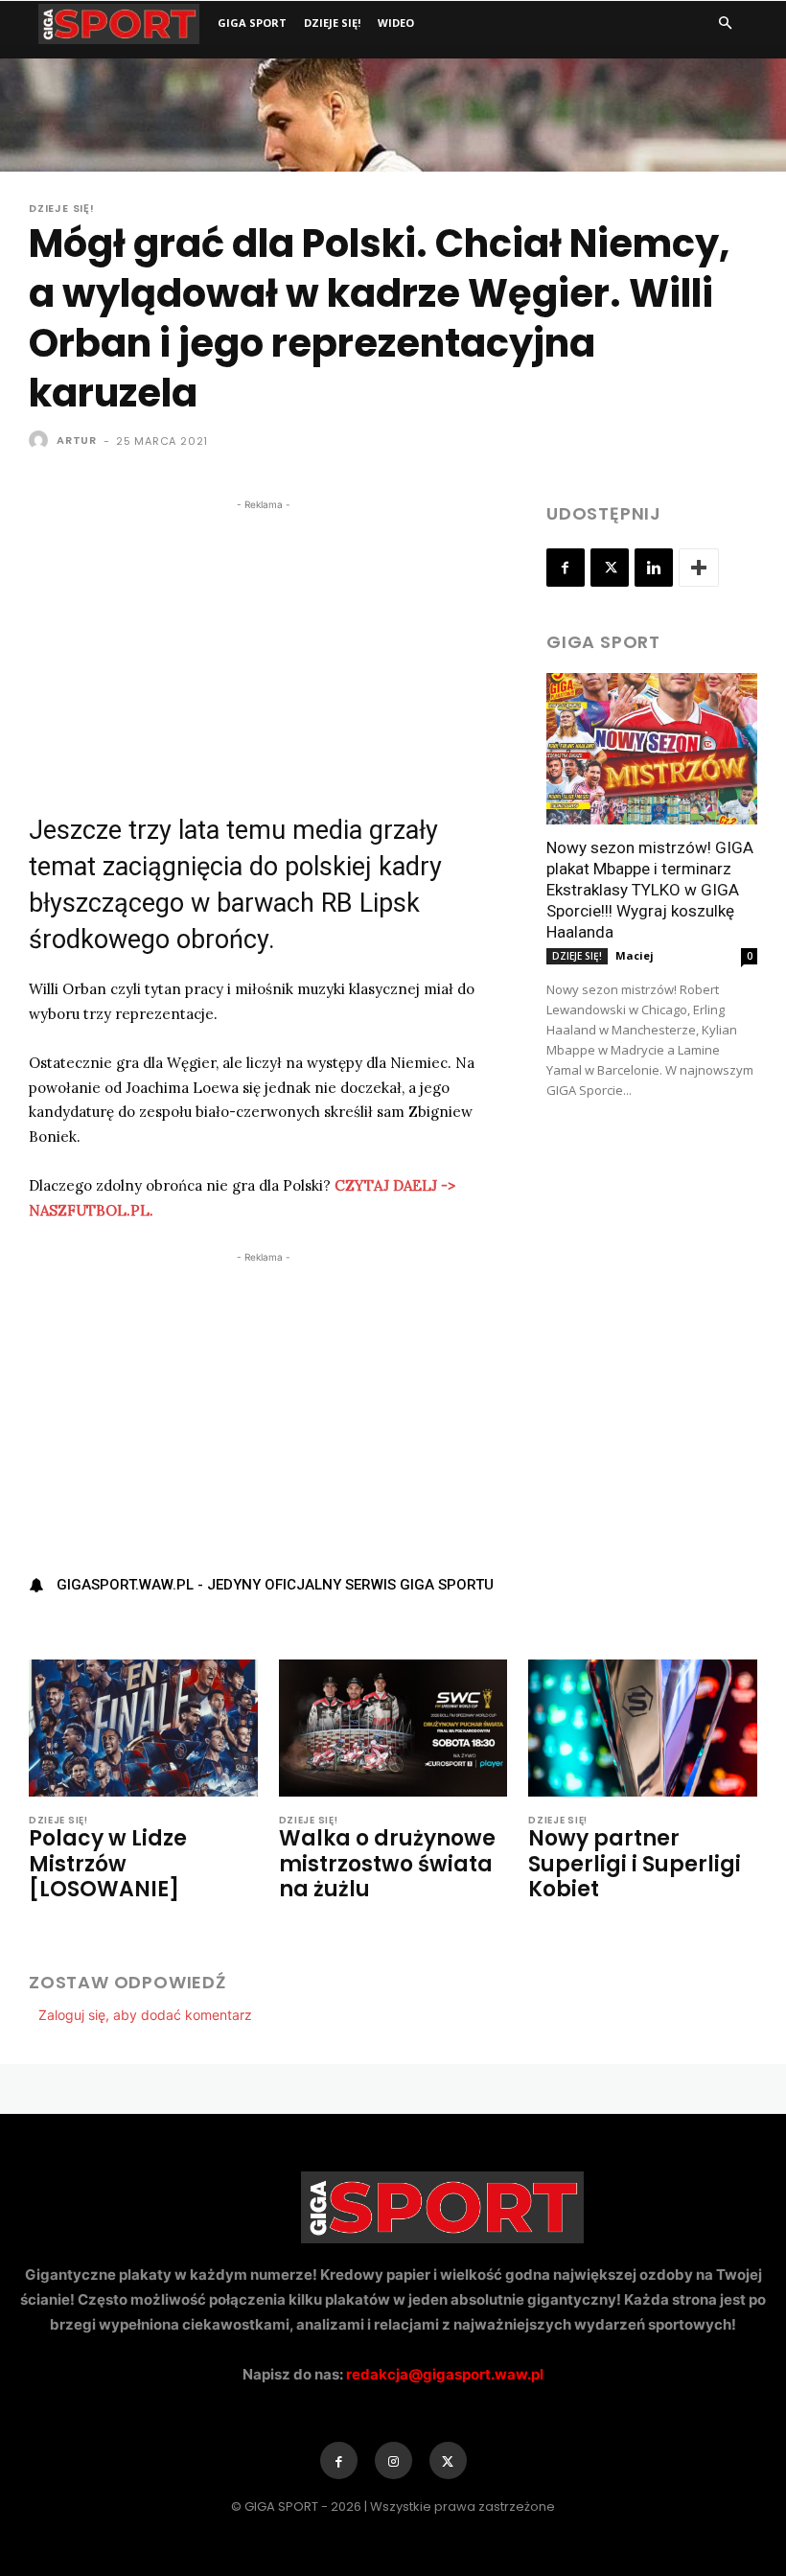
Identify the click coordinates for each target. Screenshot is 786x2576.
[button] (725, 23)
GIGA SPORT (252, 23)
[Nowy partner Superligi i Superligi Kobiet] (643, 1728)
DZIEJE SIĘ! (332, 23)
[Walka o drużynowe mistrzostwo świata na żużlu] (393, 1728)
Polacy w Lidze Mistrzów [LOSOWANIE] (108, 1864)
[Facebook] (566, 568)
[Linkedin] (654, 568)
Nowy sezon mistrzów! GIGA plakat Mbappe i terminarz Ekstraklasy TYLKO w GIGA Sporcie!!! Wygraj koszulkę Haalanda (650, 890)
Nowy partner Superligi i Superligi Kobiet (635, 1864)
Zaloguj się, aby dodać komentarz (145, 2015)
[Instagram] (393, 2460)
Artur (77, 440)
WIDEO (396, 23)
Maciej (635, 955)
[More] (699, 568)
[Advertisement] (264, 649)
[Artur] (41, 440)
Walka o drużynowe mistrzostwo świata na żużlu (387, 1864)
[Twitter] (610, 568)
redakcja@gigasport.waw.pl (445, 2374)
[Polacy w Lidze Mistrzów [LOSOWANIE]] (143, 1728)
